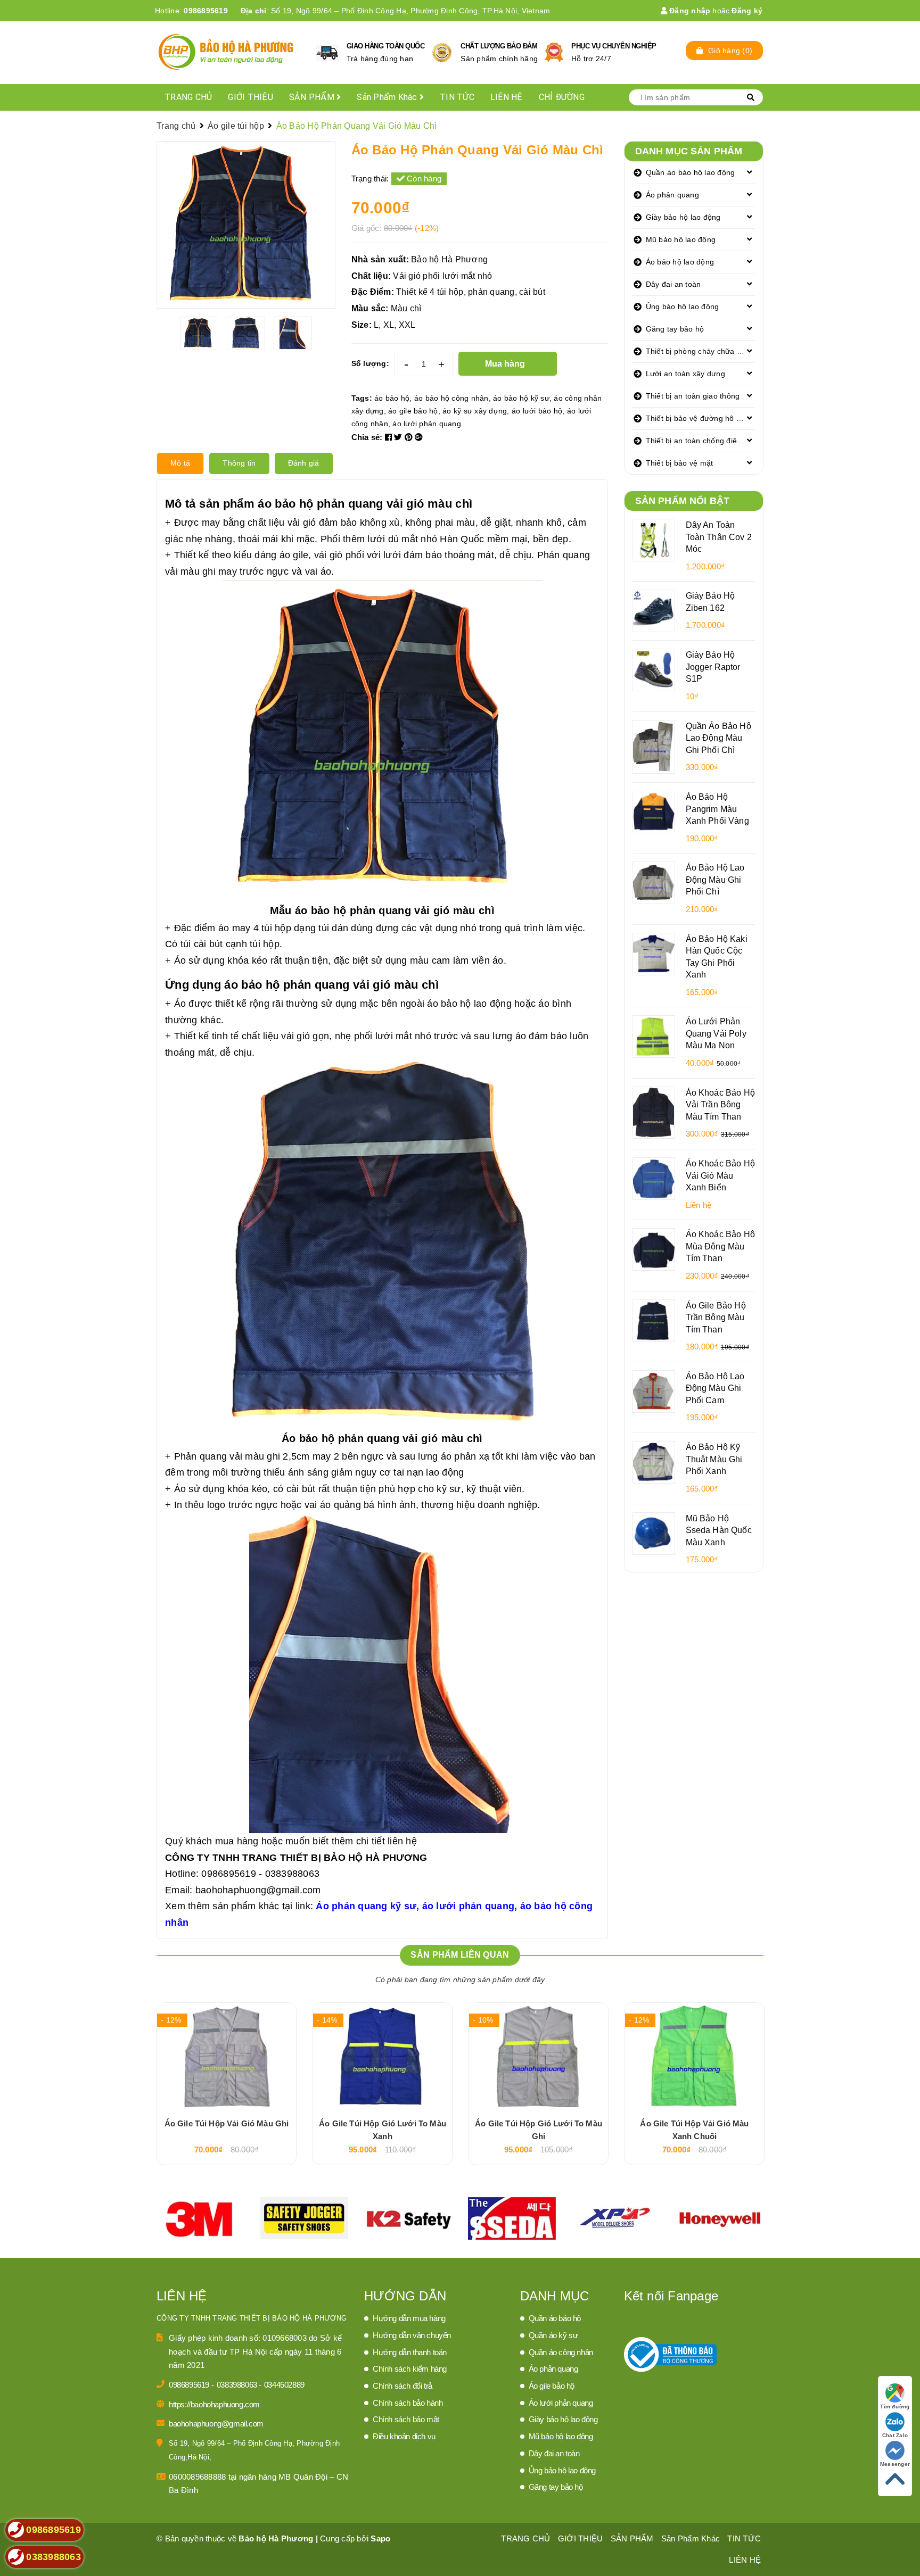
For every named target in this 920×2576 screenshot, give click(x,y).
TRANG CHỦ (188, 97)
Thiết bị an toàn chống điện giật (701, 441)
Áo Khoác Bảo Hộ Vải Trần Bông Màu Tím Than (720, 1104)
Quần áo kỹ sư (553, 2335)
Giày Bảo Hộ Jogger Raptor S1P (713, 666)
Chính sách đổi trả (402, 2386)
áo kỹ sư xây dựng (475, 411)
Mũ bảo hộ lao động (681, 239)
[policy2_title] (442, 53)
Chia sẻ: (367, 437)
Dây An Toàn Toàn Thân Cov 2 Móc (719, 537)
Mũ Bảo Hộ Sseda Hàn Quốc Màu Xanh (719, 1530)
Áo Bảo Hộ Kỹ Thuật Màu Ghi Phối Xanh (714, 1459)
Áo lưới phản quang (561, 2403)
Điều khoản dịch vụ (404, 2436)
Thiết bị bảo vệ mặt (680, 463)
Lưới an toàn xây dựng (685, 374)
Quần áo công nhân (561, 2352)
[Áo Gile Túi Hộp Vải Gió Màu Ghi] (227, 2056)
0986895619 (206, 11)
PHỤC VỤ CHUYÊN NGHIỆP (614, 46)
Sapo (380, 2538)
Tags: (363, 398)
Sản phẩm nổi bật (683, 501)
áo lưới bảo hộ (537, 411)
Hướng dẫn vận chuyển (412, 2335)
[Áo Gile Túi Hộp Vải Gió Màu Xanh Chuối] (695, 2056)
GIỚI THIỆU (250, 97)
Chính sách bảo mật (406, 2419)
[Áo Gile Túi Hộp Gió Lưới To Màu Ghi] (539, 2056)
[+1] (419, 437)
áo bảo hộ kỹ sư (521, 398)
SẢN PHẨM (313, 97)
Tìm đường (895, 2407)
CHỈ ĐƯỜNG (562, 97)
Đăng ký (747, 11)
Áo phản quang (672, 195)
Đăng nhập (689, 11)
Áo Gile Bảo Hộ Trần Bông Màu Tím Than (716, 1317)
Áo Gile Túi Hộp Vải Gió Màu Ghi (227, 2123)
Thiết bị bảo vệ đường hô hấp (698, 418)
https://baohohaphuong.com (214, 2404)
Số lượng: (370, 363)
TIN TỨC (457, 97)
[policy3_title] (554, 52)
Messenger (895, 2464)
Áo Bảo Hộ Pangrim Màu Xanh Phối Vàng (717, 809)
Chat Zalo (895, 2435)
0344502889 (284, 2385)
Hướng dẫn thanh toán (410, 2352)
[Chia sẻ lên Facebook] (390, 437)
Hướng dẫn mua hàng (409, 2318)
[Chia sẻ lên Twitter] (399, 437)
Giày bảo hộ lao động (683, 217)
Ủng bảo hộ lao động (683, 307)
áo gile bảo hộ (413, 411)
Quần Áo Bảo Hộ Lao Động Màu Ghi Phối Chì (718, 738)
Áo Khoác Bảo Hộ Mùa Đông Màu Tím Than (720, 1246)
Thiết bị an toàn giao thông (693, 396)
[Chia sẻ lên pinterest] (410, 437)
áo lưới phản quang (427, 424)
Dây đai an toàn (673, 284)
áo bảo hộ (392, 398)
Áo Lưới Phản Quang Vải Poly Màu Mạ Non (716, 1033)
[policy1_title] (327, 53)
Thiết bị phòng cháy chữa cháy (700, 351)
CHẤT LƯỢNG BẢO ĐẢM (499, 46)
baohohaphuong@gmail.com (258, 1890)
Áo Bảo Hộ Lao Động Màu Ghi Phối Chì (715, 879)
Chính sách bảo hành (408, 2403)
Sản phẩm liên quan (460, 1955)
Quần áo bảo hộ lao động (691, 172)
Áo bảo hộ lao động (680, 262)
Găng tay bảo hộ (675, 329)
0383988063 (238, 2385)
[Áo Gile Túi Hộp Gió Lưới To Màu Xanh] (383, 2056)
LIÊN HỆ (507, 97)
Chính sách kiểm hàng (410, 2369)
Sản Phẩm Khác (388, 97)
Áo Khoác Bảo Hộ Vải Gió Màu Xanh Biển (720, 1175)
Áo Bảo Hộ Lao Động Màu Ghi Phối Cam (715, 1388)
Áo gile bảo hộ (552, 2386)
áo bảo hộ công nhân (451, 398)
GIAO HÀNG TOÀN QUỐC (386, 46)
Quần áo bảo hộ (555, 2318)
